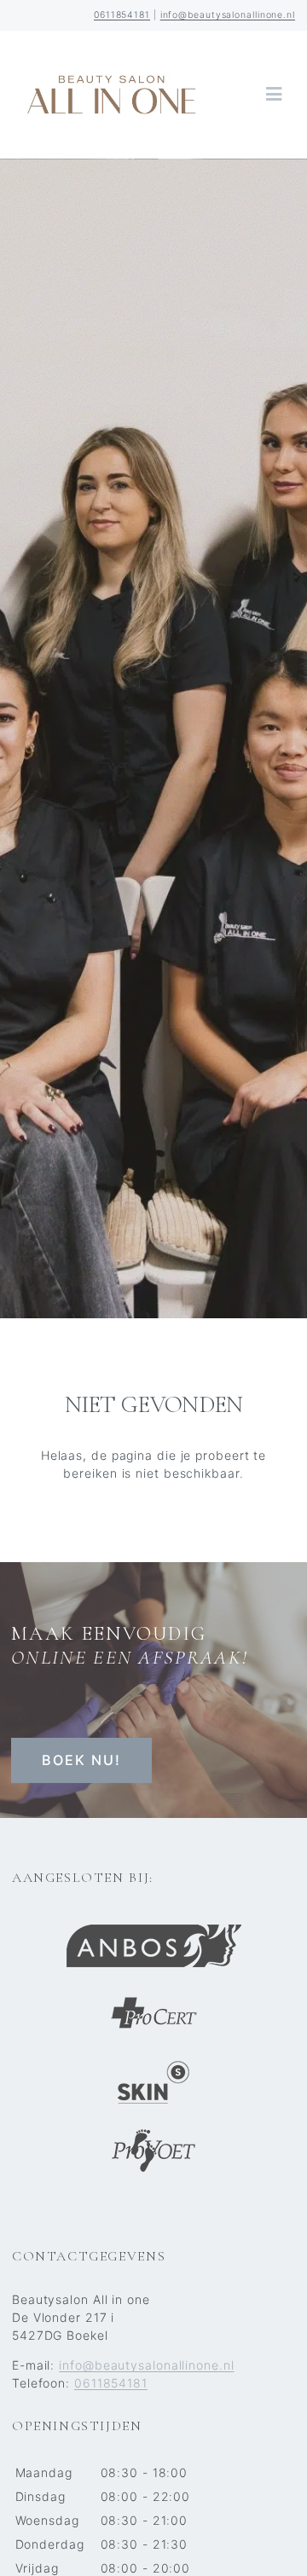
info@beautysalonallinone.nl (228, 15)
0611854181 (122, 15)
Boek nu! (81, 1760)
